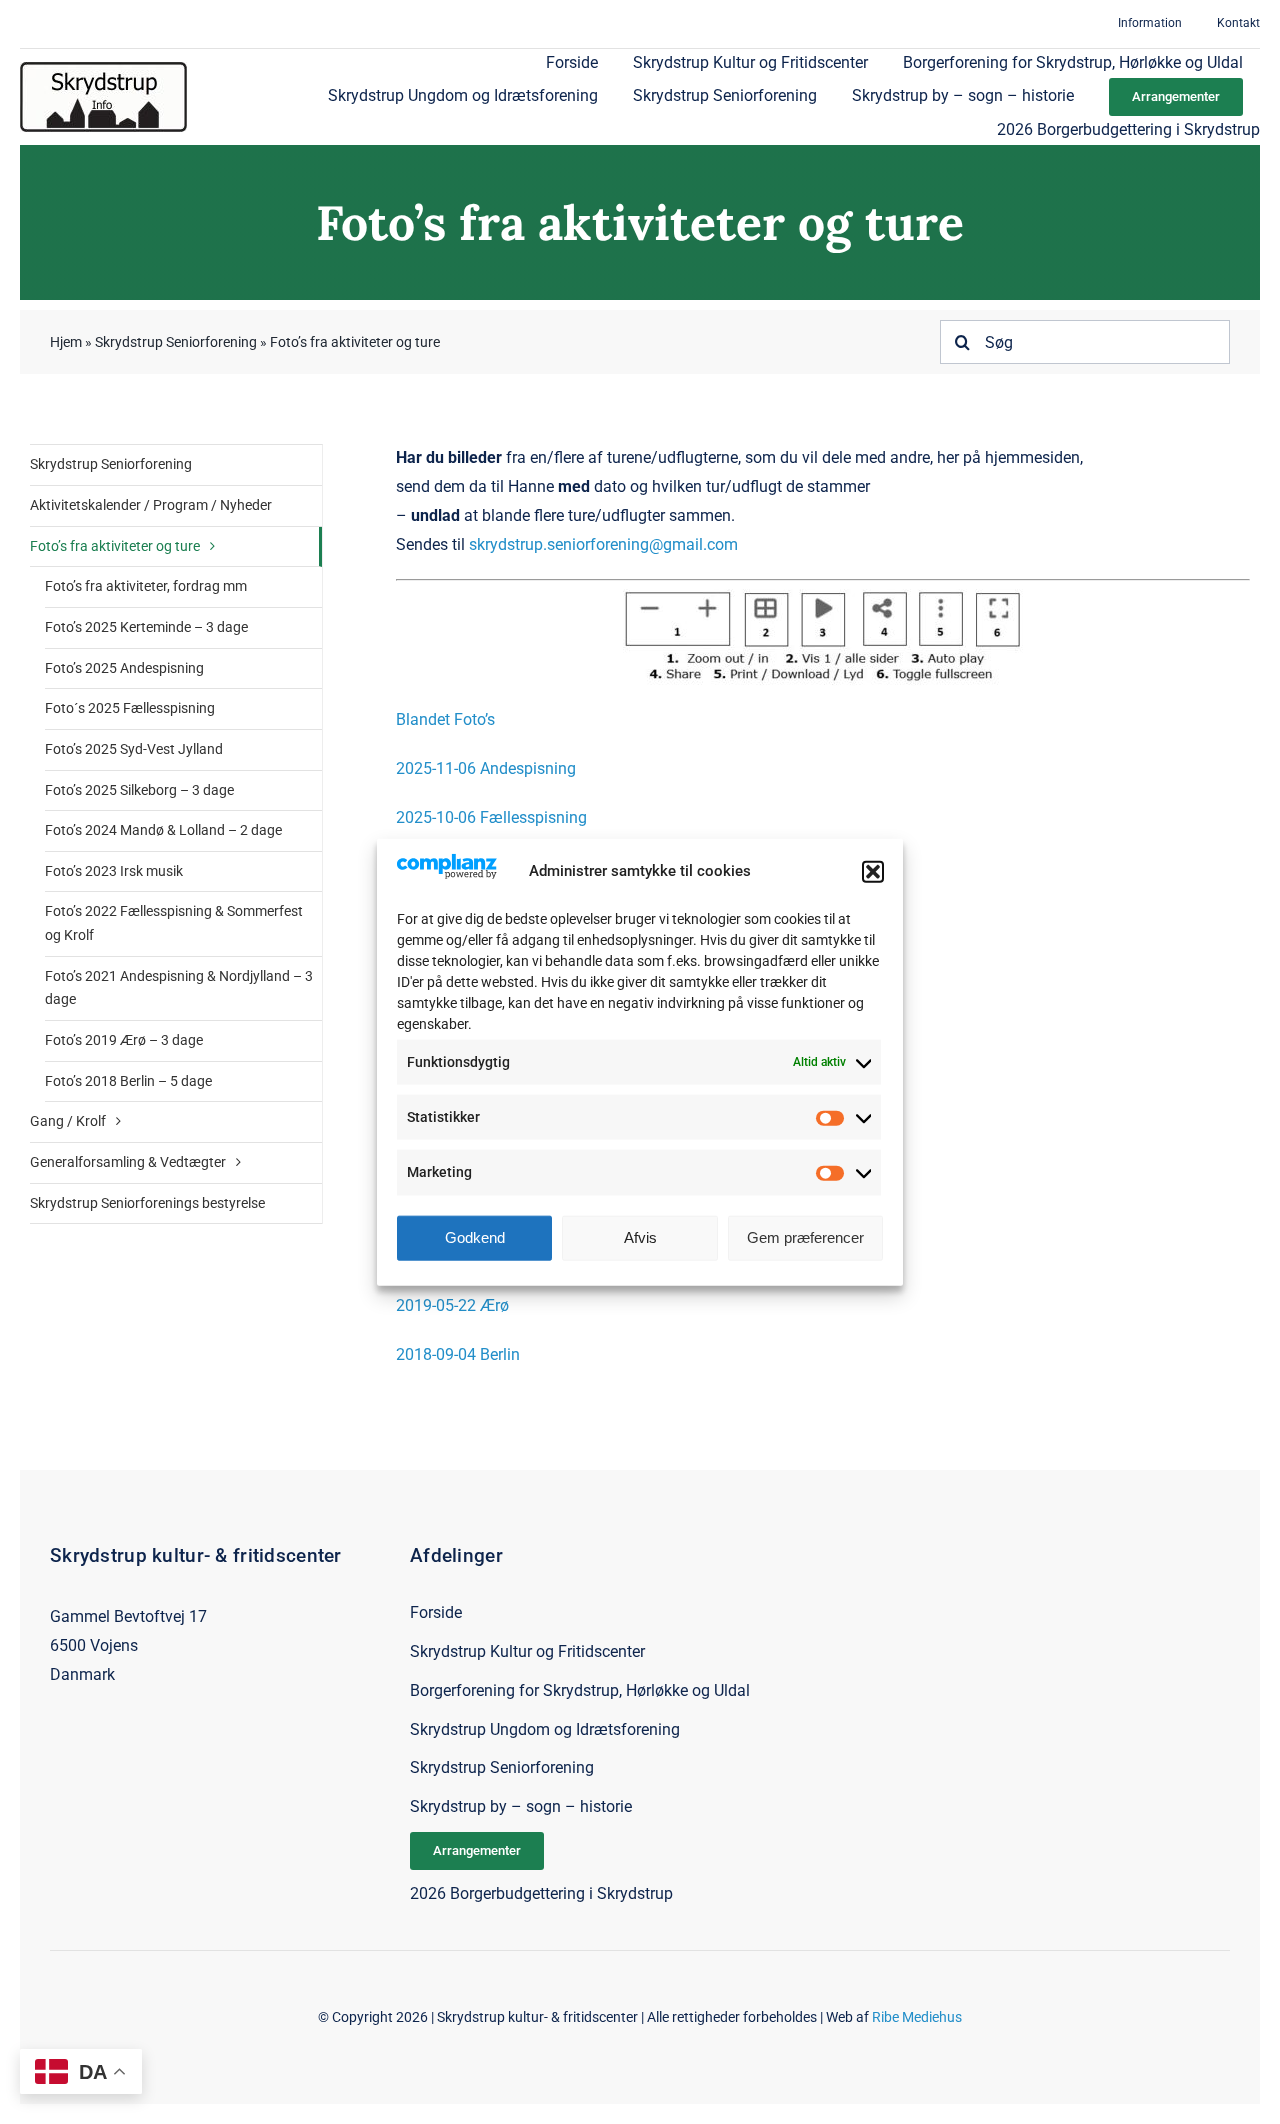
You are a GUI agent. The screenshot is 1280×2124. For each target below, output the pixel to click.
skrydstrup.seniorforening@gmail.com (603, 544)
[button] (873, 871)
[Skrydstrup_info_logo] (103, 69)
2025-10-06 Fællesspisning (491, 817)
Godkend (475, 1237)
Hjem (66, 342)
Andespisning (526, 768)
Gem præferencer (805, 1237)
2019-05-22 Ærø (452, 1305)
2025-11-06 (436, 768)
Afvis (640, 1237)
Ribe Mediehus (917, 2017)
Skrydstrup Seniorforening (176, 342)
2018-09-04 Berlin (458, 1354)
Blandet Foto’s (445, 719)
